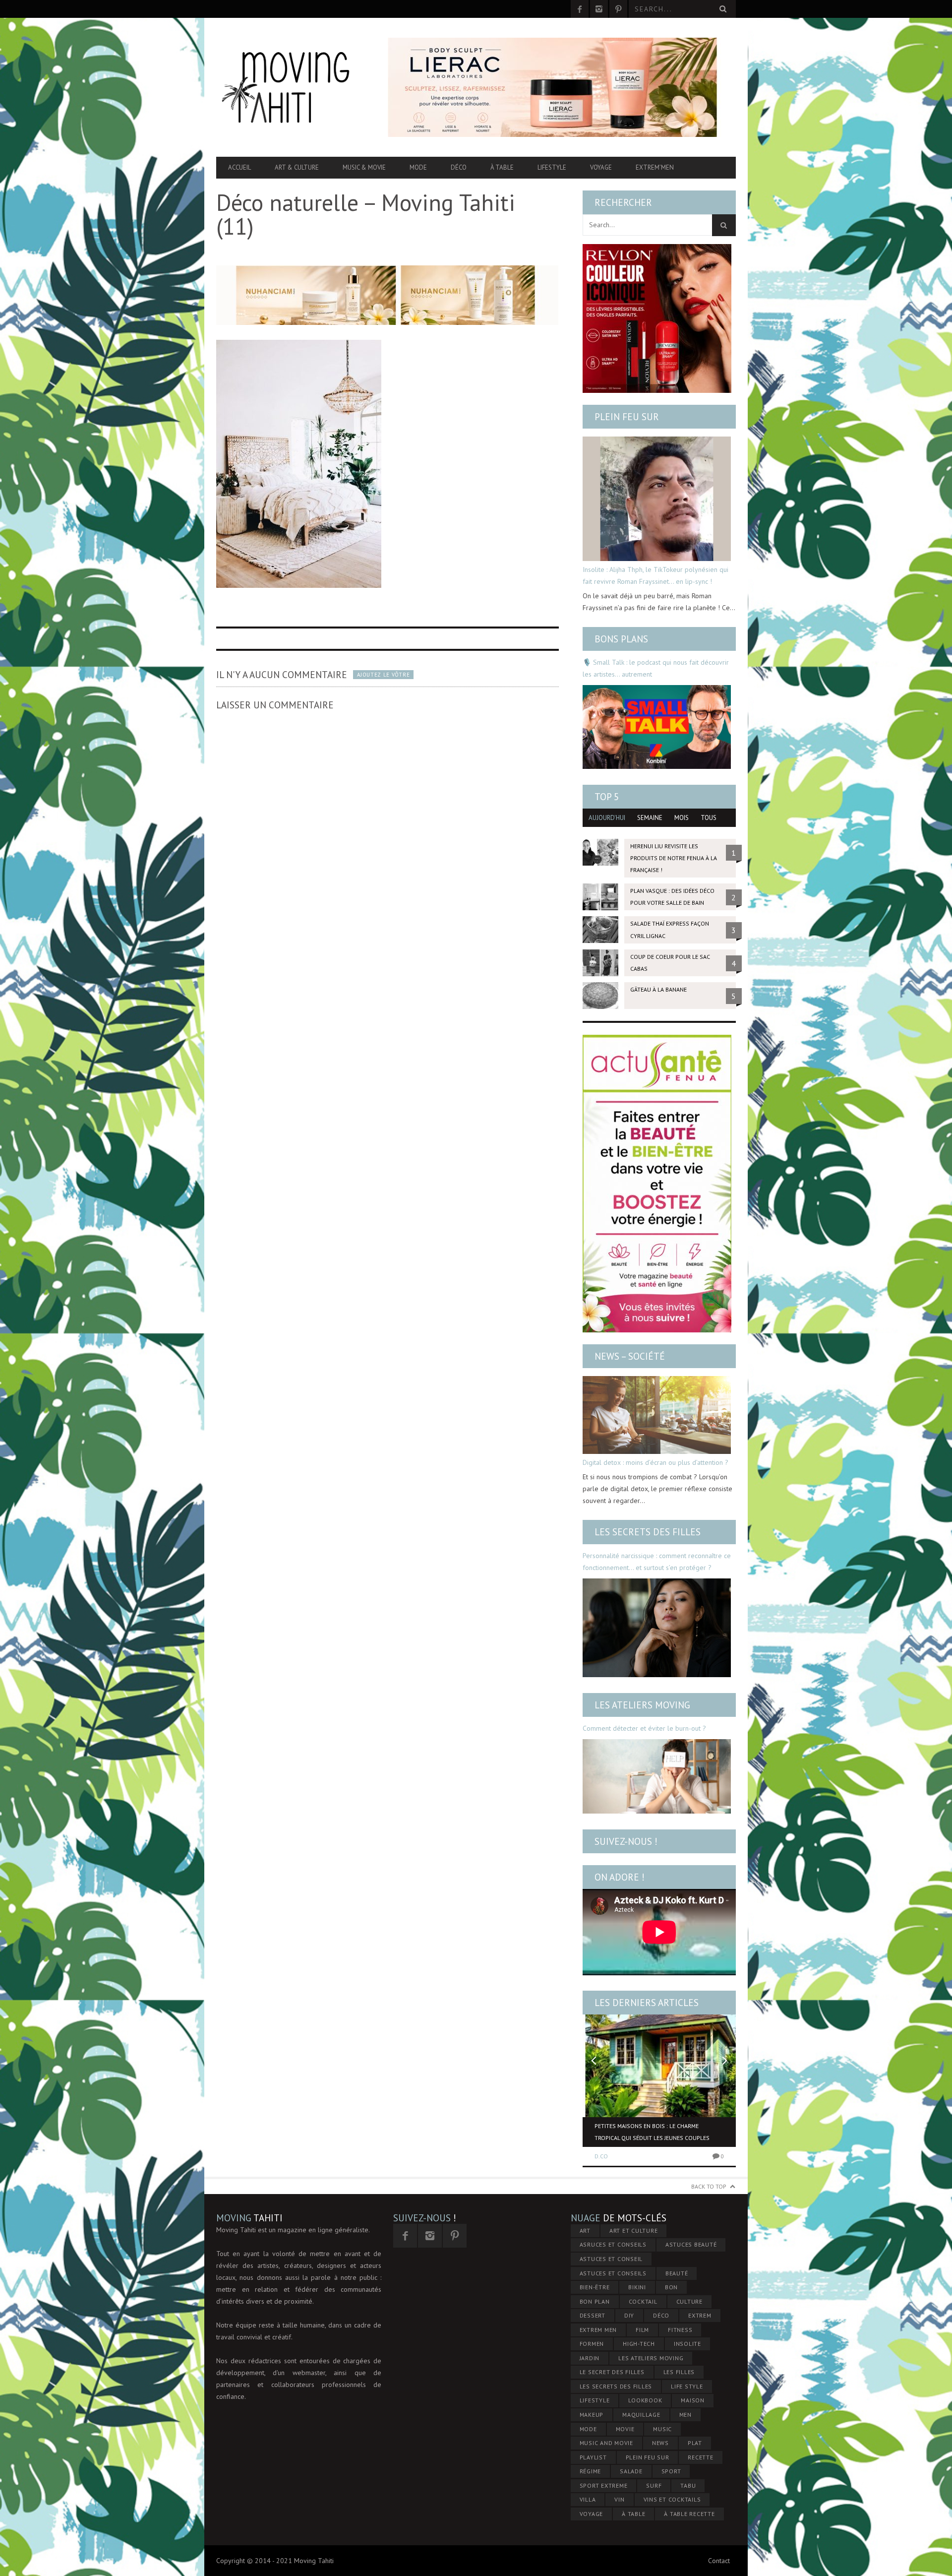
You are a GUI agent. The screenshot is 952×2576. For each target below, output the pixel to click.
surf (654, 2485)
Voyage (601, 167)
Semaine (650, 818)
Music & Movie (364, 167)
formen (592, 2344)
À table (502, 167)
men (685, 2415)
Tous (709, 818)
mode (588, 2429)
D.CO (601, 2156)
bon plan (595, 2301)
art (585, 2230)
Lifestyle (552, 167)
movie (625, 2429)
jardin (590, 2358)
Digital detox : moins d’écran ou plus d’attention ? (655, 1462)
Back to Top (709, 2186)
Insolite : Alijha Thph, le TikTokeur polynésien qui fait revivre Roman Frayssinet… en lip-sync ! (655, 575)
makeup (592, 2415)
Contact (719, 2561)
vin (619, 2499)
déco (661, 2315)
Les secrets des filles (648, 1532)
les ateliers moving (651, 2358)
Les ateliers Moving (642, 1705)
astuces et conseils (613, 2273)
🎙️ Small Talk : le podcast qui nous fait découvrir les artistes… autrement (656, 668)
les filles (679, 2372)
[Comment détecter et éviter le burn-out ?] (657, 1776)
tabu (688, 2485)
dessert (593, 2315)
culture (689, 2301)
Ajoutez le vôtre (383, 675)
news (660, 2443)
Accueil (239, 167)
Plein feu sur (627, 417)
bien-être (595, 2287)
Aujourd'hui (607, 818)
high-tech (639, 2344)
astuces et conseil (611, 2259)
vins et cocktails (672, 2499)
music (662, 2429)
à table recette (689, 2514)
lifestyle (595, 2400)
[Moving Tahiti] (294, 87)
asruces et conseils (613, 2244)
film (642, 2330)
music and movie (606, 2443)
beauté (677, 2273)
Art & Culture (297, 167)
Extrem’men (655, 167)
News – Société (630, 1356)
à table (633, 2514)
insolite (687, 2344)
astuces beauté (691, 2244)
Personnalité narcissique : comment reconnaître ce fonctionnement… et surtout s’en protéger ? (657, 1562)
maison (693, 2400)
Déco (459, 167)
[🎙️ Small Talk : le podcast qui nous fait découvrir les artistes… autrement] (657, 727)
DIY (629, 2315)
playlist (593, 2457)
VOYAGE (592, 2514)
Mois (682, 818)
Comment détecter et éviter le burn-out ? (644, 1728)
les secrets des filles (616, 2386)
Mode (418, 167)
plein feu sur (648, 2457)
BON (671, 2287)
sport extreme (604, 2485)
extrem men (598, 2330)
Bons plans (621, 639)
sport (671, 2471)
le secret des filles (612, 2372)
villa (588, 2499)
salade (631, 2471)
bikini (637, 2287)
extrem (700, 2315)
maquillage (641, 2415)
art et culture (634, 2230)
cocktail (643, 2301)
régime (591, 2471)
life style (687, 2386)
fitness (680, 2330)
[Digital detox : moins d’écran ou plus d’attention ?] (657, 1415)
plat (695, 2443)
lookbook (645, 2400)
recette (700, 2457)
